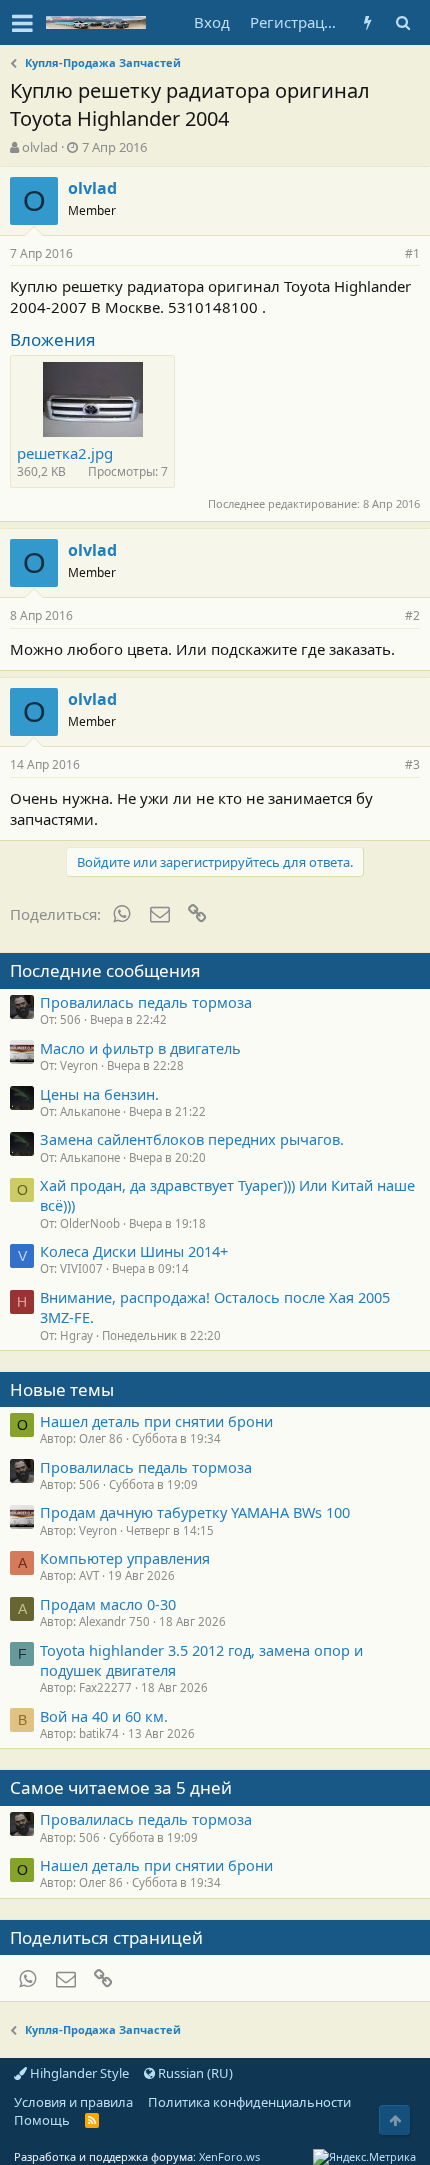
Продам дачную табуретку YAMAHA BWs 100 (195, 1512)
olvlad (40, 147)
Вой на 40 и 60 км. (104, 1716)
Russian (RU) (194, 2073)
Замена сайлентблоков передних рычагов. (192, 1139)
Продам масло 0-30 (108, 1604)
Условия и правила (73, 2102)
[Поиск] (402, 22)
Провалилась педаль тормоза (146, 1002)
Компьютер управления (125, 1558)
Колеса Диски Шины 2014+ (134, 1251)
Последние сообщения (105, 970)
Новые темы (62, 1389)
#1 (412, 253)
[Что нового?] (367, 22)
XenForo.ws (229, 2156)
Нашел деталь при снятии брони (156, 1421)
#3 (412, 764)
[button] (22, 23)
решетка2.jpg (65, 453)
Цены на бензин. (99, 1094)
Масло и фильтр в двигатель (140, 1048)
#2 (412, 615)
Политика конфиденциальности (249, 2102)
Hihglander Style (78, 2073)
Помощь (42, 2120)
